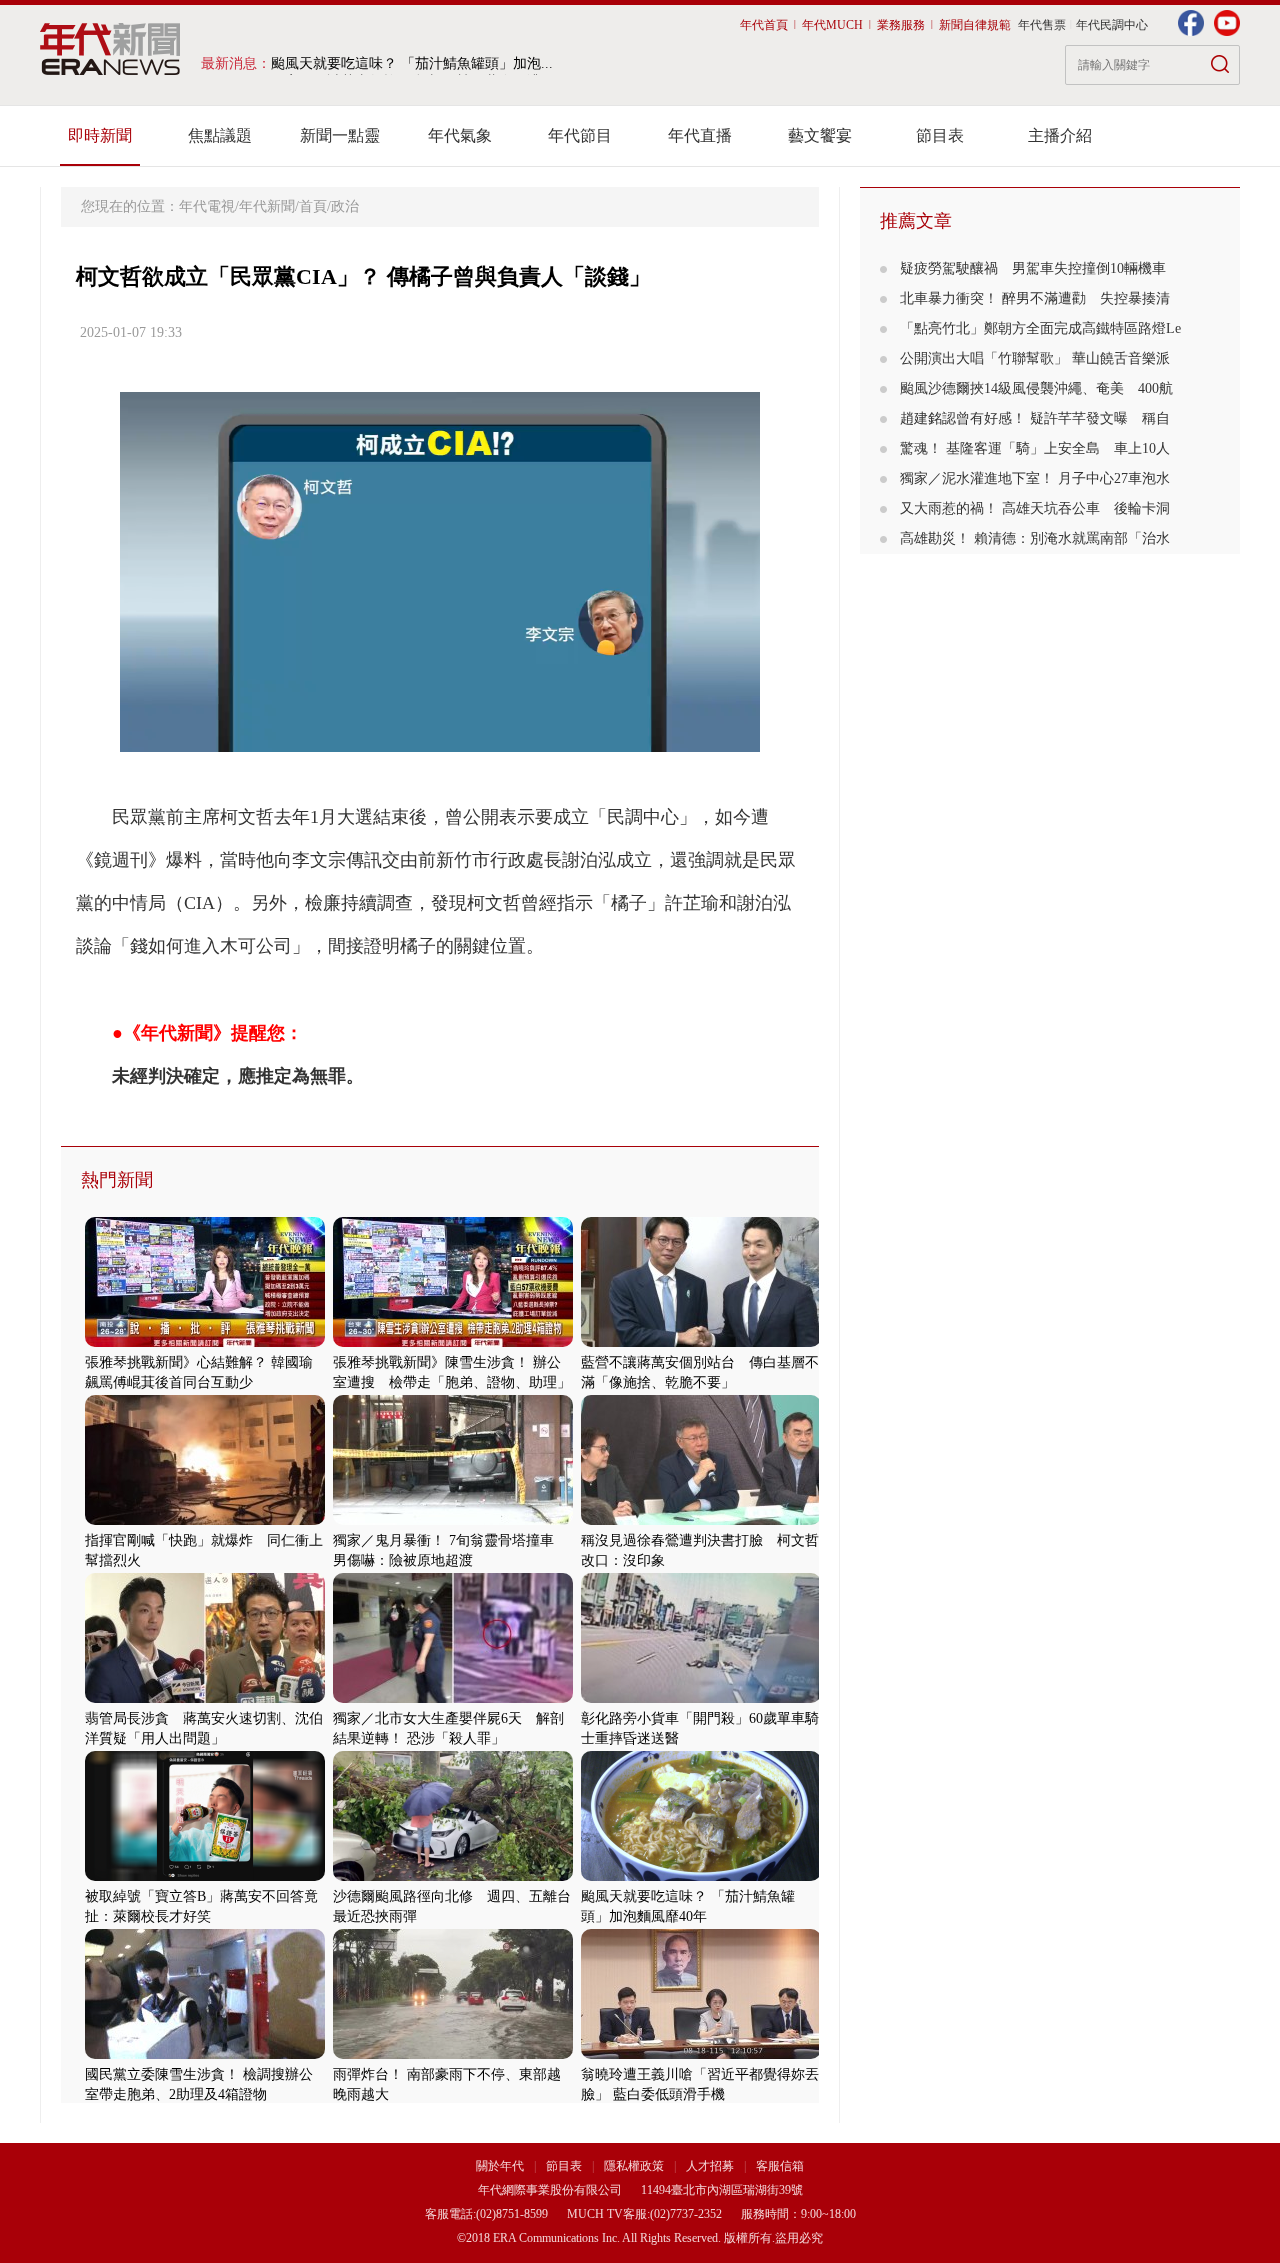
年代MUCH (832, 25)
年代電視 (207, 206)
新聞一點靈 (340, 135)
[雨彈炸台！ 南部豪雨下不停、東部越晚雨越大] (453, 2054)
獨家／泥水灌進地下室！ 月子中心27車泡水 (1035, 478)
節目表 (940, 135)
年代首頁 (764, 25)
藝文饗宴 (820, 135)
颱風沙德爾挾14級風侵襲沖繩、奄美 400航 (1036, 388)
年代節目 (580, 135)
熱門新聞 (117, 1180)
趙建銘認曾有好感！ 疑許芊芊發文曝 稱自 (1035, 418)
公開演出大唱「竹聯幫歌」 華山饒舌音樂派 (1035, 358)
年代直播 (700, 135)
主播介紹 (1060, 135)
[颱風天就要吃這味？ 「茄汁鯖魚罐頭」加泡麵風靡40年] (701, 1876)
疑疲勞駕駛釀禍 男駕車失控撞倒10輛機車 (1033, 268)
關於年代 (500, 2166)
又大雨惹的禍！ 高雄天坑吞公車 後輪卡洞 (1035, 508)
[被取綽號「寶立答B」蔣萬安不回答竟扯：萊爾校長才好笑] (205, 1876)
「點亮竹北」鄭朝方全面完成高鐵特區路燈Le (1040, 328)
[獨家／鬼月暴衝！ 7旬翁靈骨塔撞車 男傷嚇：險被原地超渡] (453, 1520)
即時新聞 (100, 135)
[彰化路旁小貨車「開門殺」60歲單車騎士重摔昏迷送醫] (701, 1698)
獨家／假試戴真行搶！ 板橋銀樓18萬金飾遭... (412, 63)
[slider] (439, 737)
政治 (345, 206)
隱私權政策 (635, 2166)
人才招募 (710, 2166)
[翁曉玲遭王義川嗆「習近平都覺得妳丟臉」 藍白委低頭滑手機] (701, 2054)
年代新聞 (267, 206)
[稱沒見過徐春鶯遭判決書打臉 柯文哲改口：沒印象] (701, 1520)
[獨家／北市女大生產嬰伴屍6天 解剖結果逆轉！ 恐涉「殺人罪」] (453, 1698)
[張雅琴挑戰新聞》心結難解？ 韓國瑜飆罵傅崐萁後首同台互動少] (205, 1342)
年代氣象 (460, 135)
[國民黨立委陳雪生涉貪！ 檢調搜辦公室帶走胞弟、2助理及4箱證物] (205, 2054)
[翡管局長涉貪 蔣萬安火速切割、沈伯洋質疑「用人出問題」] (205, 1698)
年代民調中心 (1112, 25)
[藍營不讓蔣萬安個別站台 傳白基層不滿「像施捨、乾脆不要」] (701, 1342)
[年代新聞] (110, 49)
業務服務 (901, 25)
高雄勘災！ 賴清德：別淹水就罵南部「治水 (1035, 538)
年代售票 (1042, 25)
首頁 (313, 206)
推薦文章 (916, 221)
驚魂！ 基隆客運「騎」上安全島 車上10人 (1035, 448)
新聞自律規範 (975, 25)
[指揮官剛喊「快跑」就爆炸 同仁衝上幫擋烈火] (205, 1520)
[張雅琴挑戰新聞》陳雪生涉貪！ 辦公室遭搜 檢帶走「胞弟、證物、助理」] (453, 1342)
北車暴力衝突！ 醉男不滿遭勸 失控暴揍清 (1035, 298)
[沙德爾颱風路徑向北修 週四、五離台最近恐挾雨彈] (453, 1876)
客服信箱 (780, 2166)
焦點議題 (220, 135)
